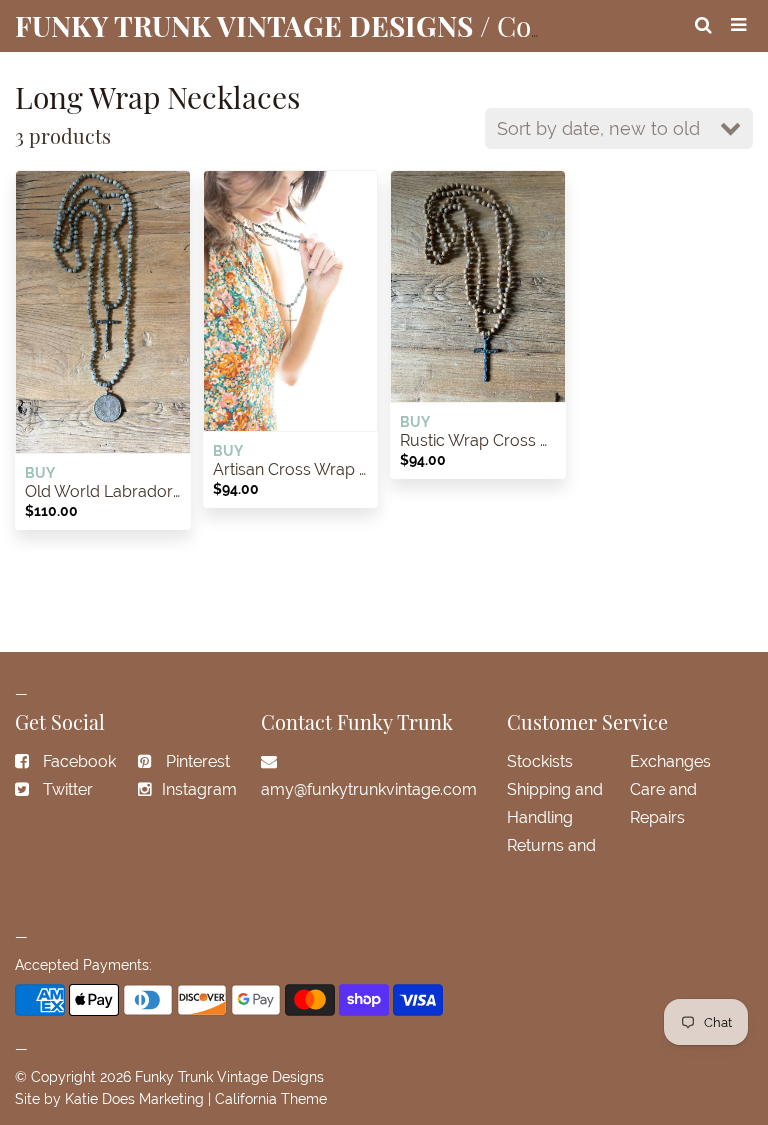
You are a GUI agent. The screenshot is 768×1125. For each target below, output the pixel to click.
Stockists (540, 761)
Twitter (68, 789)
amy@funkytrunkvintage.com (369, 789)
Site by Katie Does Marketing (109, 1099)
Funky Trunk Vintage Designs (229, 1077)
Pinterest (198, 761)
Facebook (79, 761)
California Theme (271, 1099)
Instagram (199, 789)
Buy (40, 473)
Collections (567, 25)
